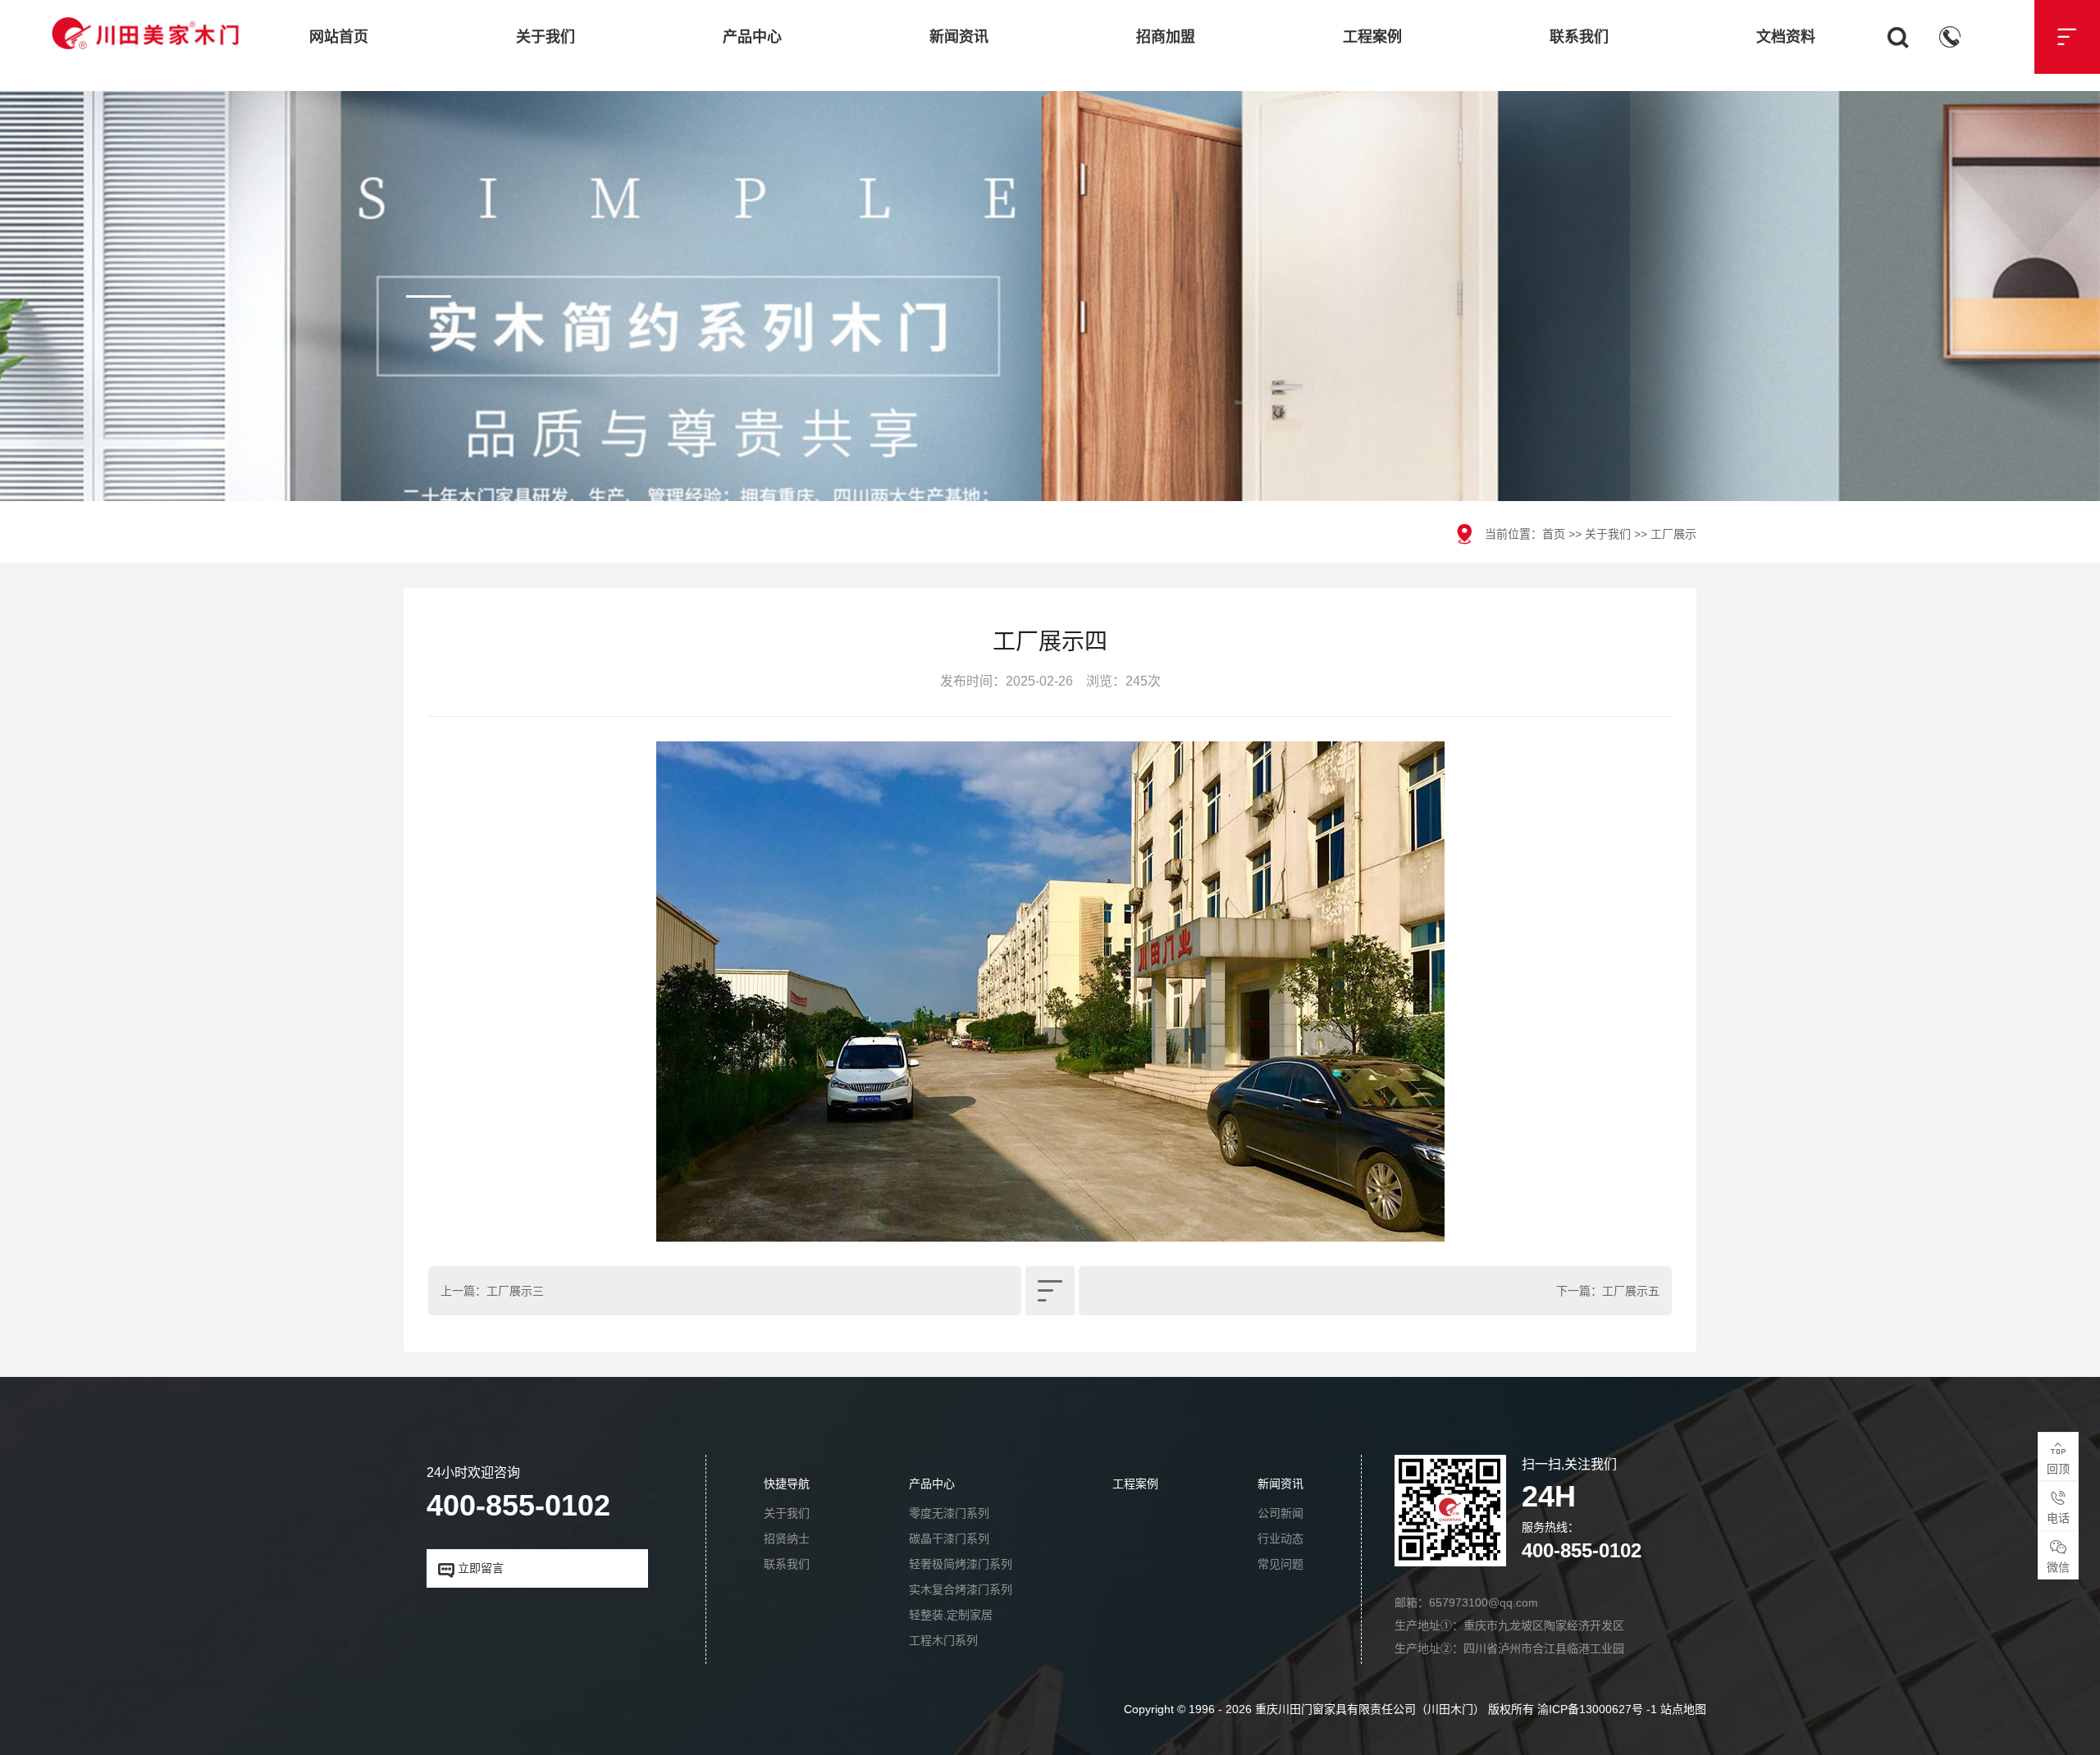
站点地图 (1683, 1709)
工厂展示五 (1631, 1291)
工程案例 (1372, 37)
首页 (1554, 534)
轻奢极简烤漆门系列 (961, 1564)
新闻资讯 (959, 37)
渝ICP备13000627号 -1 (1597, 1709)
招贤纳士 (787, 1538)
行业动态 (1281, 1538)
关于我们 (546, 37)
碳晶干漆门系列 (949, 1538)
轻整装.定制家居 (951, 1615)
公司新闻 (1281, 1513)
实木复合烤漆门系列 (961, 1589)
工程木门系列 (943, 1640)
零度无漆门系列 (949, 1513)
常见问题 (1281, 1564)
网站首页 (339, 37)
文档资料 (1786, 37)
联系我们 (1579, 37)
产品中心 (752, 37)
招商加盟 (1166, 37)
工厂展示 (1673, 534)
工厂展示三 (515, 1291)
